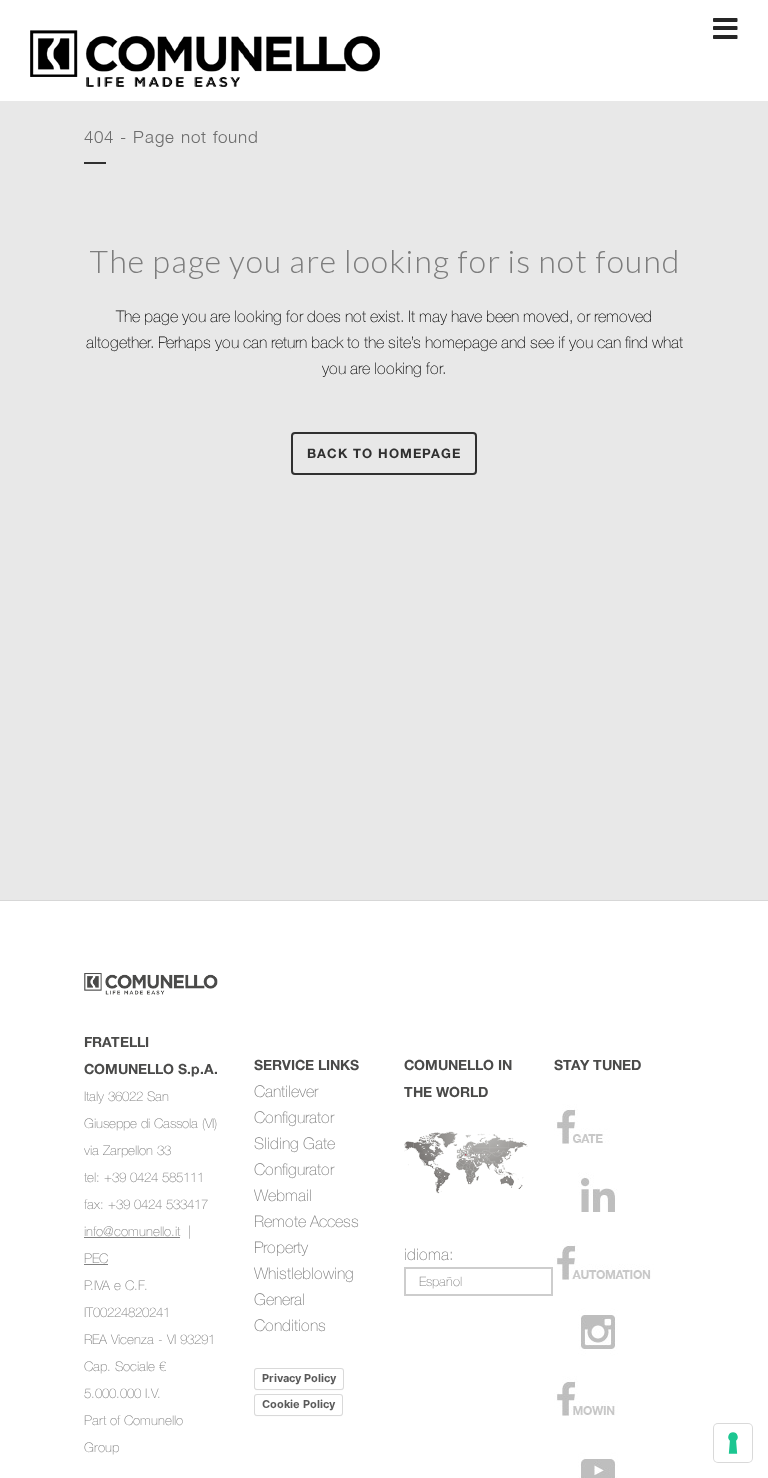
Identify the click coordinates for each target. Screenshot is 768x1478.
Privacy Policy (299, 1378)
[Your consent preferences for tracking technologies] (733, 1443)
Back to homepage (384, 453)
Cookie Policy (298, 1404)
